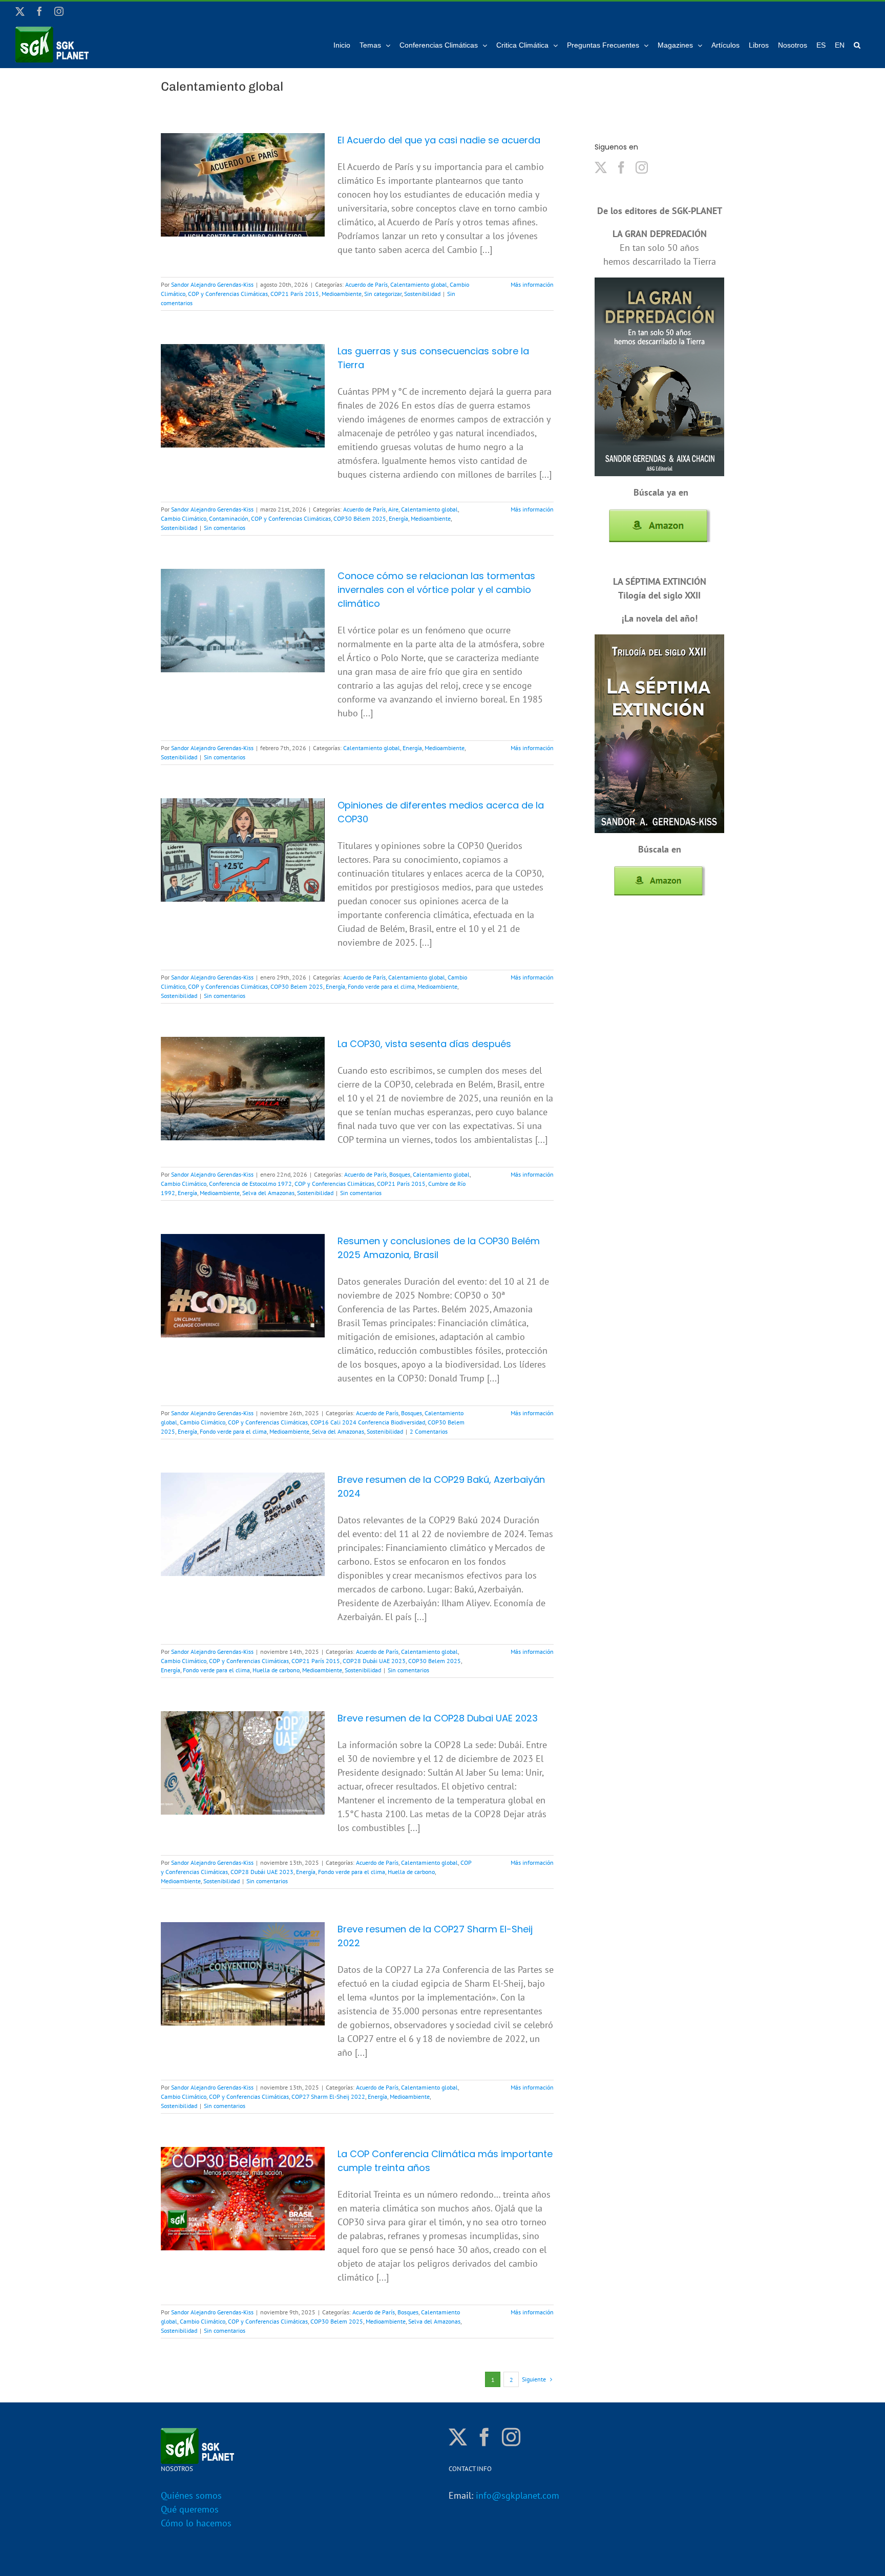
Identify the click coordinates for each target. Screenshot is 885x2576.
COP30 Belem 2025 (297, 986)
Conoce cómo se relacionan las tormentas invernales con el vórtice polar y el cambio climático (436, 590)
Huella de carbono (276, 1670)
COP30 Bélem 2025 (360, 518)
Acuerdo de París (366, 284)
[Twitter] (601, 167)
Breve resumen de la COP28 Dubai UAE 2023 (438, 1718)
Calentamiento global (419, 284)
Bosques (400, 1174)
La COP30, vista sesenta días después (424, 1044)
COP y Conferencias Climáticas (228, 294)
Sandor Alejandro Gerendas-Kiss (212, 284)
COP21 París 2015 (295, 294)
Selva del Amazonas (268, 1193)
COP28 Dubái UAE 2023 (374, 1661)
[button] (857, 45)
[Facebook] (621, 167)
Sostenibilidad (422, 294)
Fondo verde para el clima (381, 986)
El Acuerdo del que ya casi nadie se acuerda (439, 140)
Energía (398, 518)
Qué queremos (190, 2509)
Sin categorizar (383, 294)
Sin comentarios (225, 528)
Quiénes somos (191, 2495)
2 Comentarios (429, 1431)
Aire (393, 509)
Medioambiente (342, 294)
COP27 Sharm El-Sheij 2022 (328, 2096)
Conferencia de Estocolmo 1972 (250, 1184)
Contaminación (229, 518)
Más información (532, 284)
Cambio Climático (184, 518)
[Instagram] (642, 167)
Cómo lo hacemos (196, 2523)
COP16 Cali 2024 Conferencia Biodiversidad (368, 1422)
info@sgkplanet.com (518, 2495)
